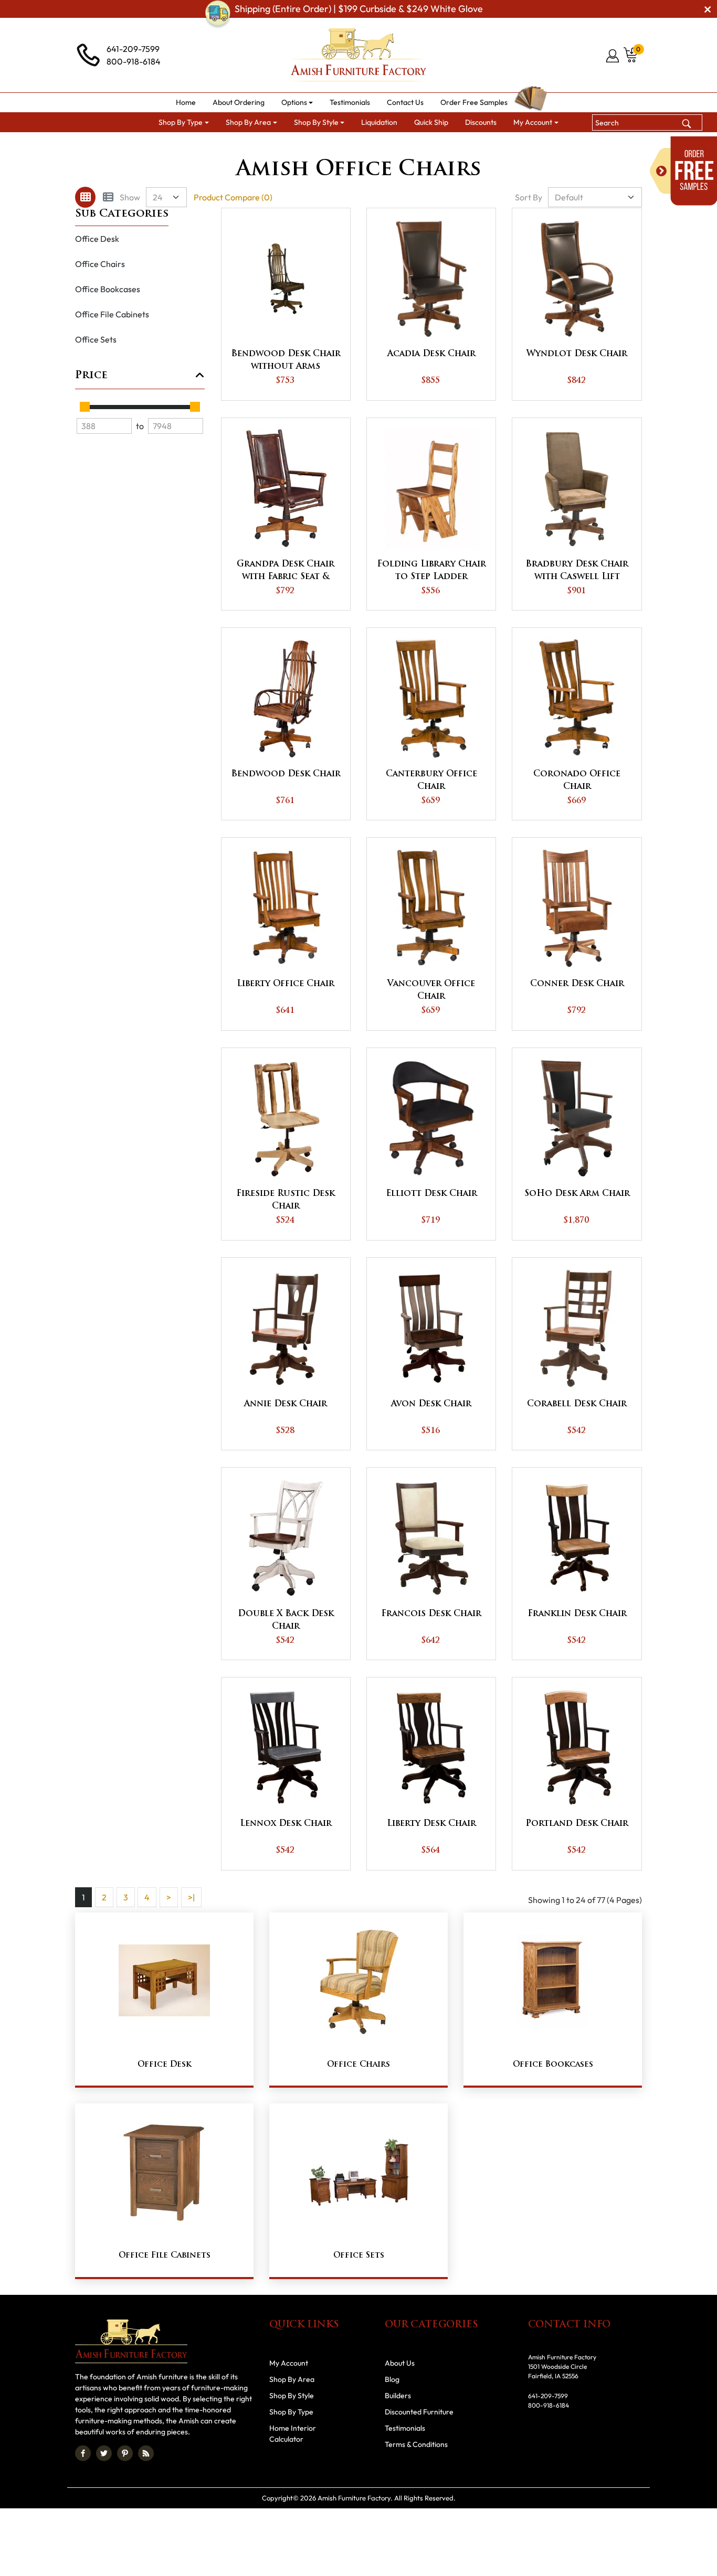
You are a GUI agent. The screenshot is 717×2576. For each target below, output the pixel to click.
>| (191, 1897)
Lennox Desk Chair (286, 1824)
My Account (289, 2363)
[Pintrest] (125, 2453)
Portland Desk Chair (577, 1824)
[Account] (613, 56)
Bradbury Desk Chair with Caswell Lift (577, 571)
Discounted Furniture (419, 2412)
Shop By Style (292, 2396)
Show (130, 197)
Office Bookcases (108, 289)
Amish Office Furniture (366, 145)
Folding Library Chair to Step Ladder (431, 571)
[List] (108, 197)
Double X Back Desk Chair (286, 1620)
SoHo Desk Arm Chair (577, 1194)
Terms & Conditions (416, 2444)
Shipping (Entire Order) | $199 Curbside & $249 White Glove (359, 9)
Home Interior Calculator (293, 2434)
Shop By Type (291, 2412)
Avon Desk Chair (431, 1404)
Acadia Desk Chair (431, 354)
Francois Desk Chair (431, 1614)
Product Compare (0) (233, 197)
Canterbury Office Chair (431, 781)
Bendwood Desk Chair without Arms (286, 360)
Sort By (529, 197)
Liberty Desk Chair (431, 1824)
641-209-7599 (133, 49)
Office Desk (97, 239)
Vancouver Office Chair (431, 990)
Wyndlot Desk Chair (577, 354)
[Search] (687, 122)
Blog (392, 2379)
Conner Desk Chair (577, 984)
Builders (398, 2396)
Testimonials (405, 2428)
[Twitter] (104, 2453)
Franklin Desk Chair (577, 1614)
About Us (400, 2363)
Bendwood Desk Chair (286, 774)
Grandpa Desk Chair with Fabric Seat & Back (286, 572)
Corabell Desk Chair (577, 1404)
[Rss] (146, 2453)
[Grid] (85, 197)
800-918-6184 (134, 61)
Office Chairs (100, 264)
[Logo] (358, 55)
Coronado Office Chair (577, 781)
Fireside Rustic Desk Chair (286, 1200)
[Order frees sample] (683, 171)
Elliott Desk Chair (431, 1194)
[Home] (242, 145)
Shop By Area (290, 145)
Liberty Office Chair (286, 984)
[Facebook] (83, 2453)
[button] (297, 103)
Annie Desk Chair (286, 1404)
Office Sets (96, 339)
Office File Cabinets (112, 314)
